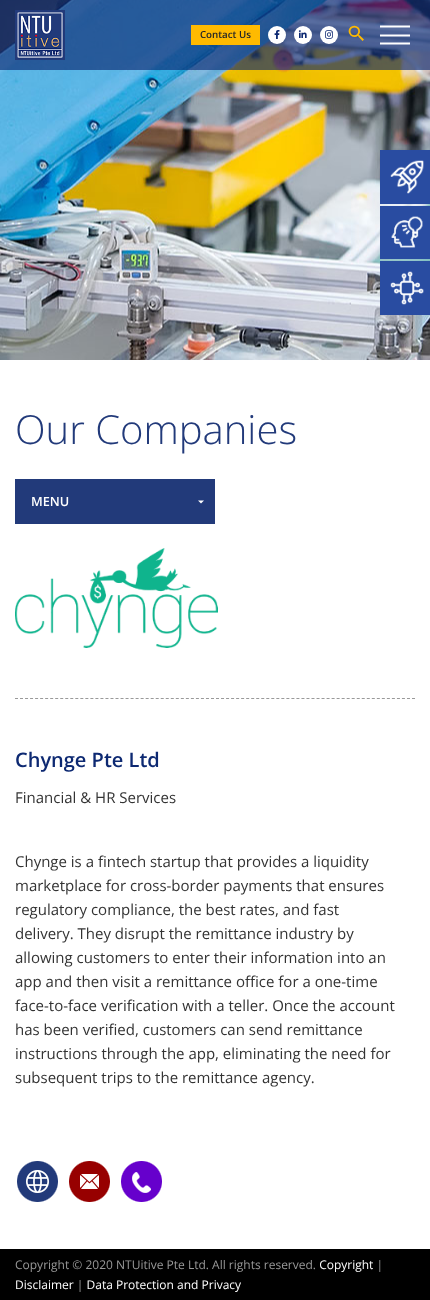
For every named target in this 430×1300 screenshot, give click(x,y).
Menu (50, 501)
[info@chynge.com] (90, 1181)
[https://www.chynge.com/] (38, 1181)
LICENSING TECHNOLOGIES (405, 288)
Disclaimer (44, 1284)
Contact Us (225, 34)
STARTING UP (405, 177)
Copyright (346, 1264)
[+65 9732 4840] (142, 1181)
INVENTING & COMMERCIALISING (405, 233)
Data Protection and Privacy (164, 1284)
